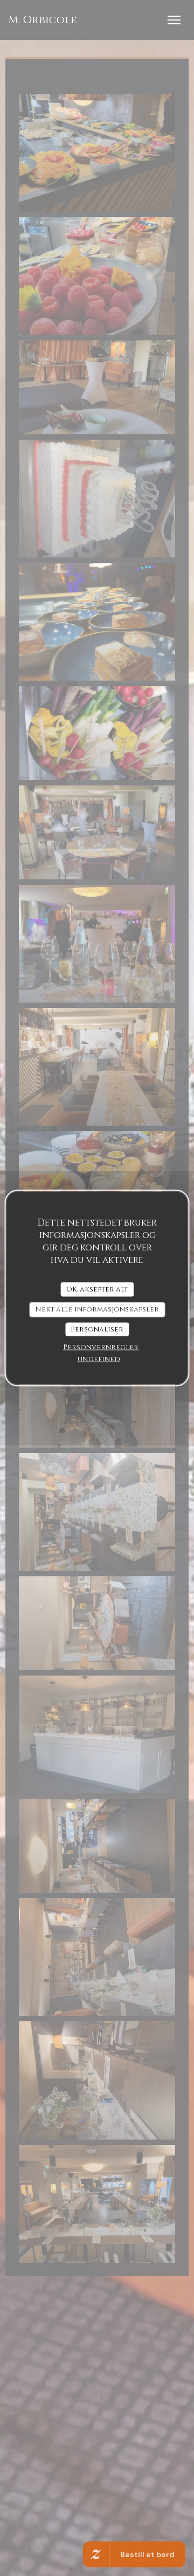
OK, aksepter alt (97, 1289)
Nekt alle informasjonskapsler (97, 1309)
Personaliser (97, 1329)
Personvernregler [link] (101, 1347)
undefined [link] (99, 1359)
